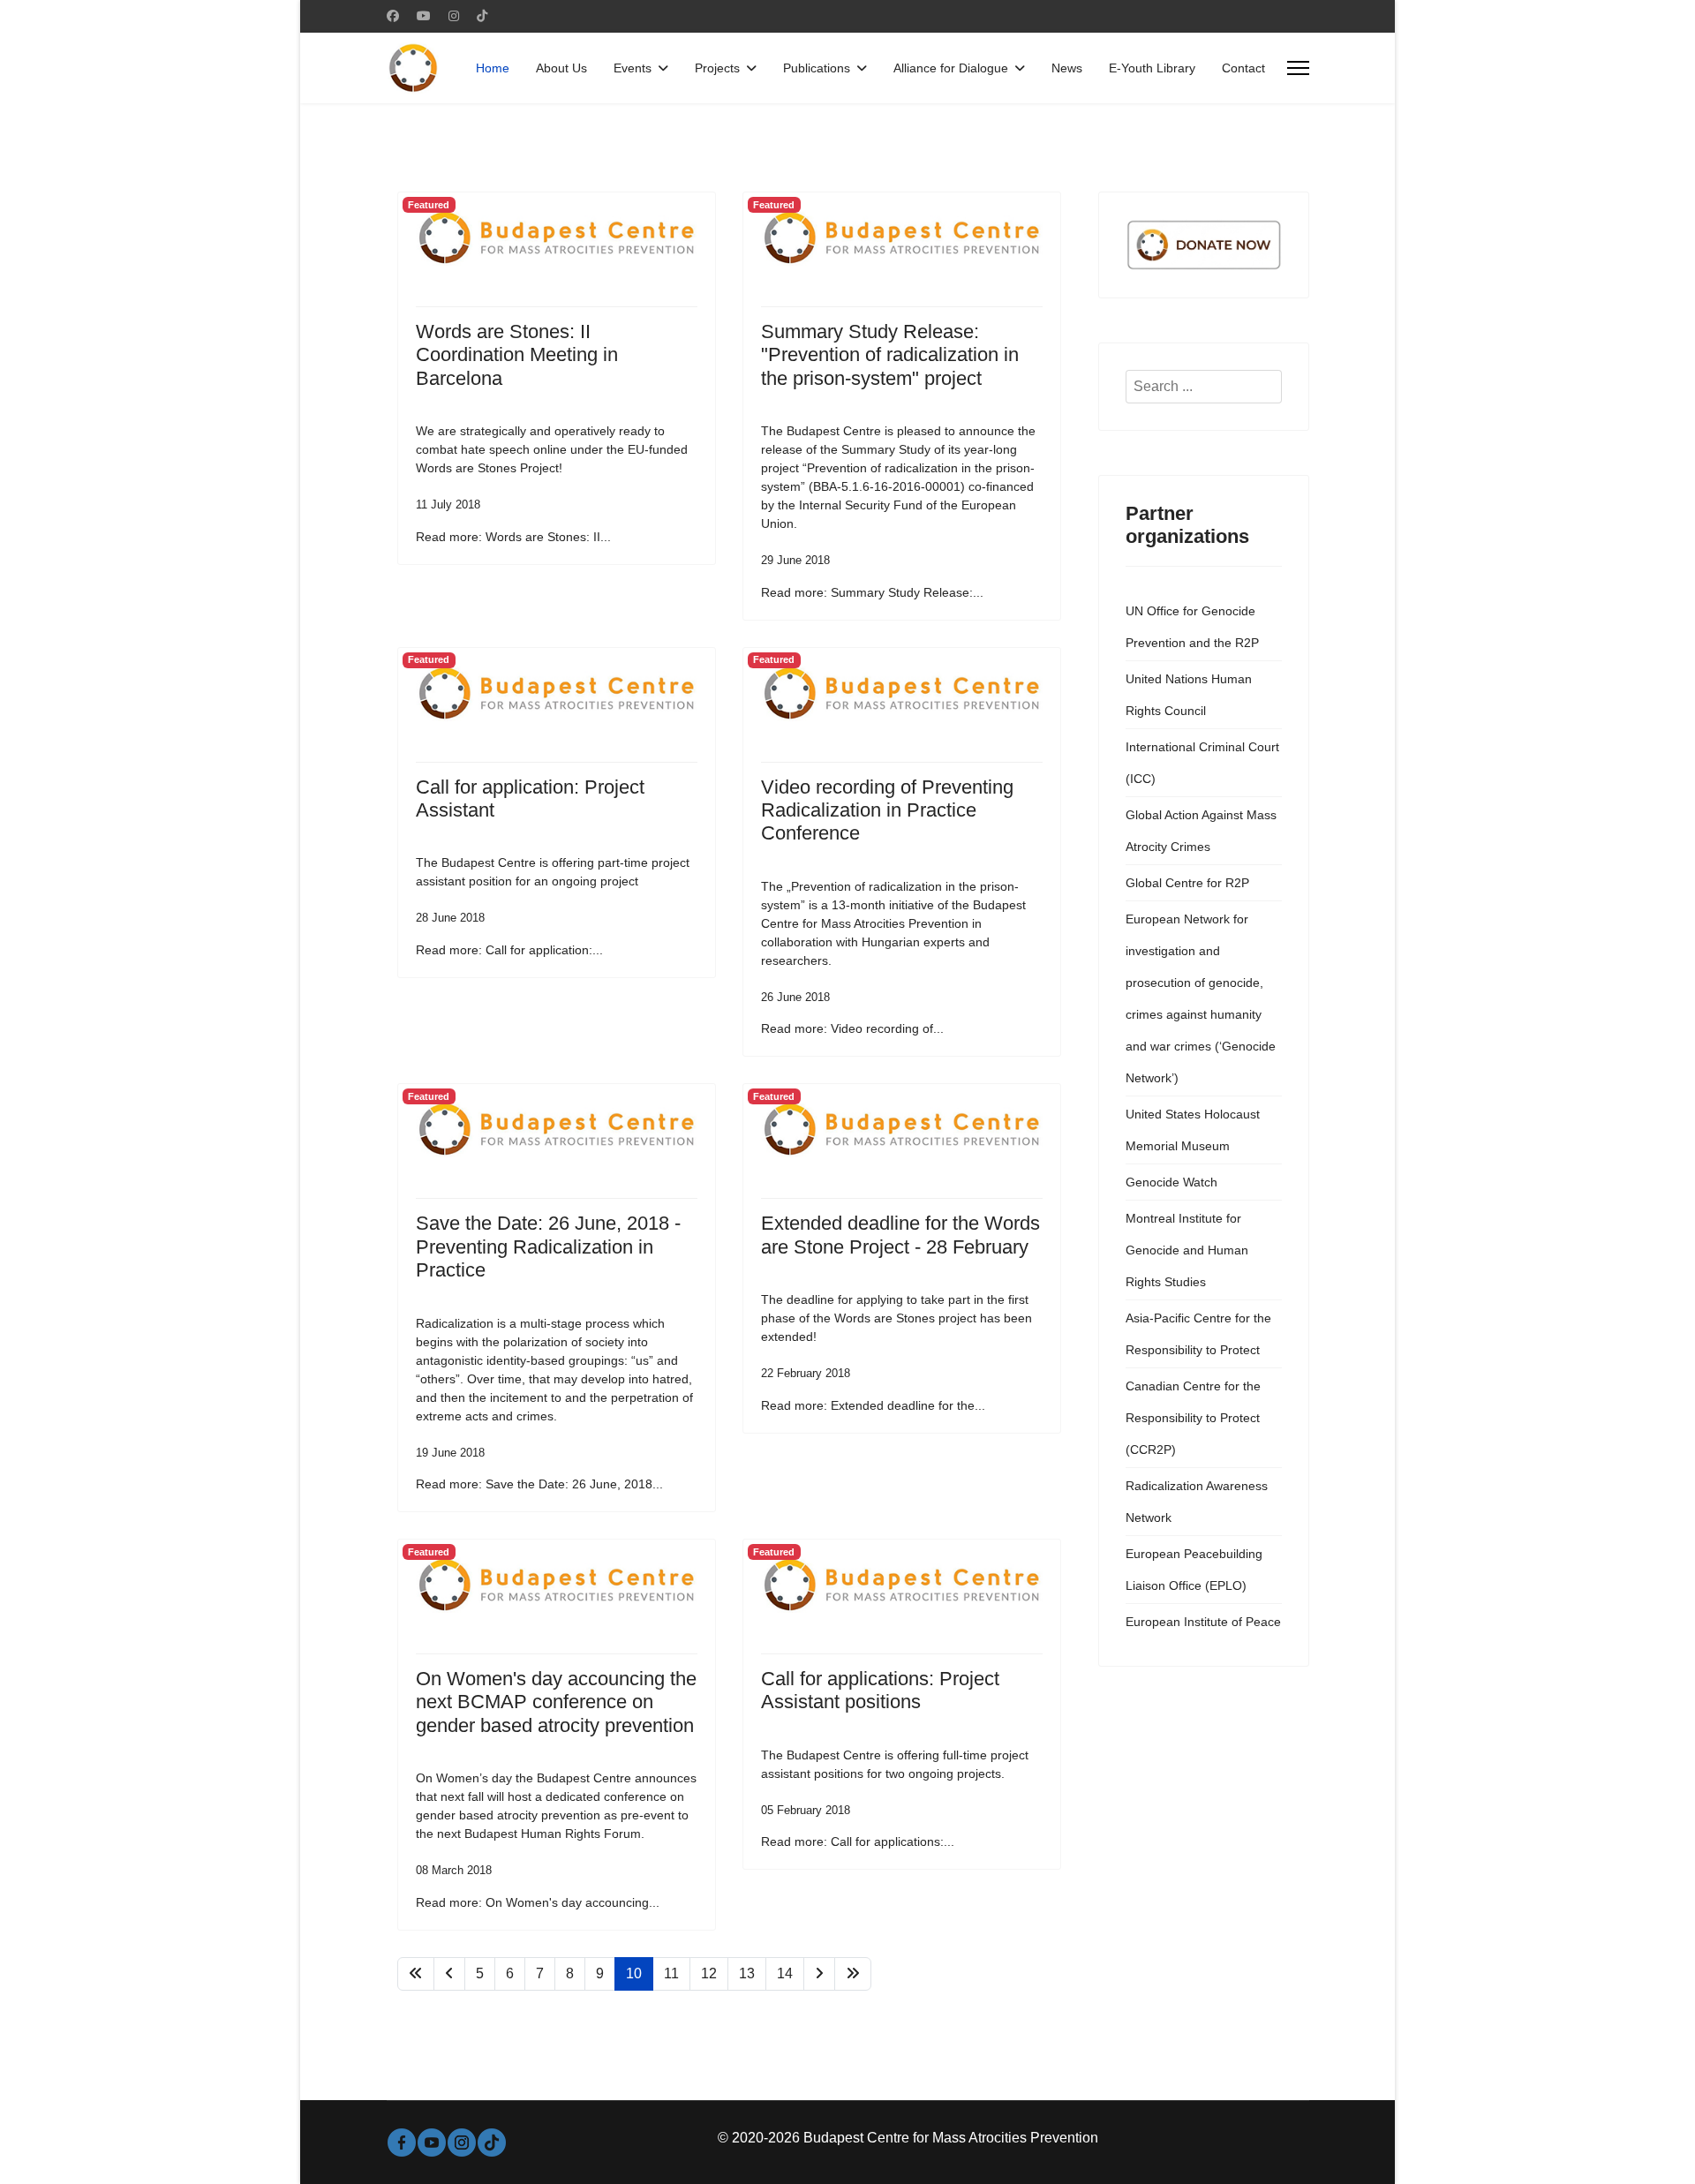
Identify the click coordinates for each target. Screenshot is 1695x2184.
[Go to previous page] (449, 1974)
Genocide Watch (1171, 1182)
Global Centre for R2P (1187, 883)
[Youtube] (424, 16)
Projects (717, 68)
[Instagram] (454, 16)
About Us (561, 68)
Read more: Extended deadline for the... (873, 1405)
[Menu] (1298, 68)
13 (747, 1973)
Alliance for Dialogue (951, 68)
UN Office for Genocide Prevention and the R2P (1192, 627)
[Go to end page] (853, 1974)
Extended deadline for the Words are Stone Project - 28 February (900, 1235)
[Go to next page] (819, 1974)
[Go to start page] (416, 1974)
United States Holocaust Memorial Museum (1193, 1130)
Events (633, 68)
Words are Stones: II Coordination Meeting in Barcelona (517, 355)
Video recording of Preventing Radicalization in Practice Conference (887, 810)
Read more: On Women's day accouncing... (538, 1902)
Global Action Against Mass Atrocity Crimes (1201, 831)
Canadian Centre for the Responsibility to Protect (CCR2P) (1193, 1418)
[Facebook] (393, 16)
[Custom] (482, 16)
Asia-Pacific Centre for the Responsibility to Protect (1198, 1334)
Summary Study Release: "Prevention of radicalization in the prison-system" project (890, 355)
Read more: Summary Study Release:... (872, 592)
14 (785, 1973)
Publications (817, 68)
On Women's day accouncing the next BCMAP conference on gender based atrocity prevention (556, 1702)
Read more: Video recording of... (852, 1028)
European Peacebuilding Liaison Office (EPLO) (1194, 1570)
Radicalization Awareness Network (1197, 1502)
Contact (1243, 68)
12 (709, 1973)
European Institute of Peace (1203, 1622)
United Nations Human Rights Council (1189, 695)
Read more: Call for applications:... (858, 1841)
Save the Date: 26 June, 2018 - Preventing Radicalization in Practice (548, 1246)
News (1067, 68)
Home (493, 68)
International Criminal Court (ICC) (1202, 763)
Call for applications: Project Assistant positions (880, 1690)
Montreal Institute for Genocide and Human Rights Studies (1187, 1250)
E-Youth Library (1152, 68)
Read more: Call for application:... (509, 950)
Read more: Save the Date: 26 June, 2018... (539, 1484)
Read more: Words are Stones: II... (513, 537)
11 (671, 1973)
